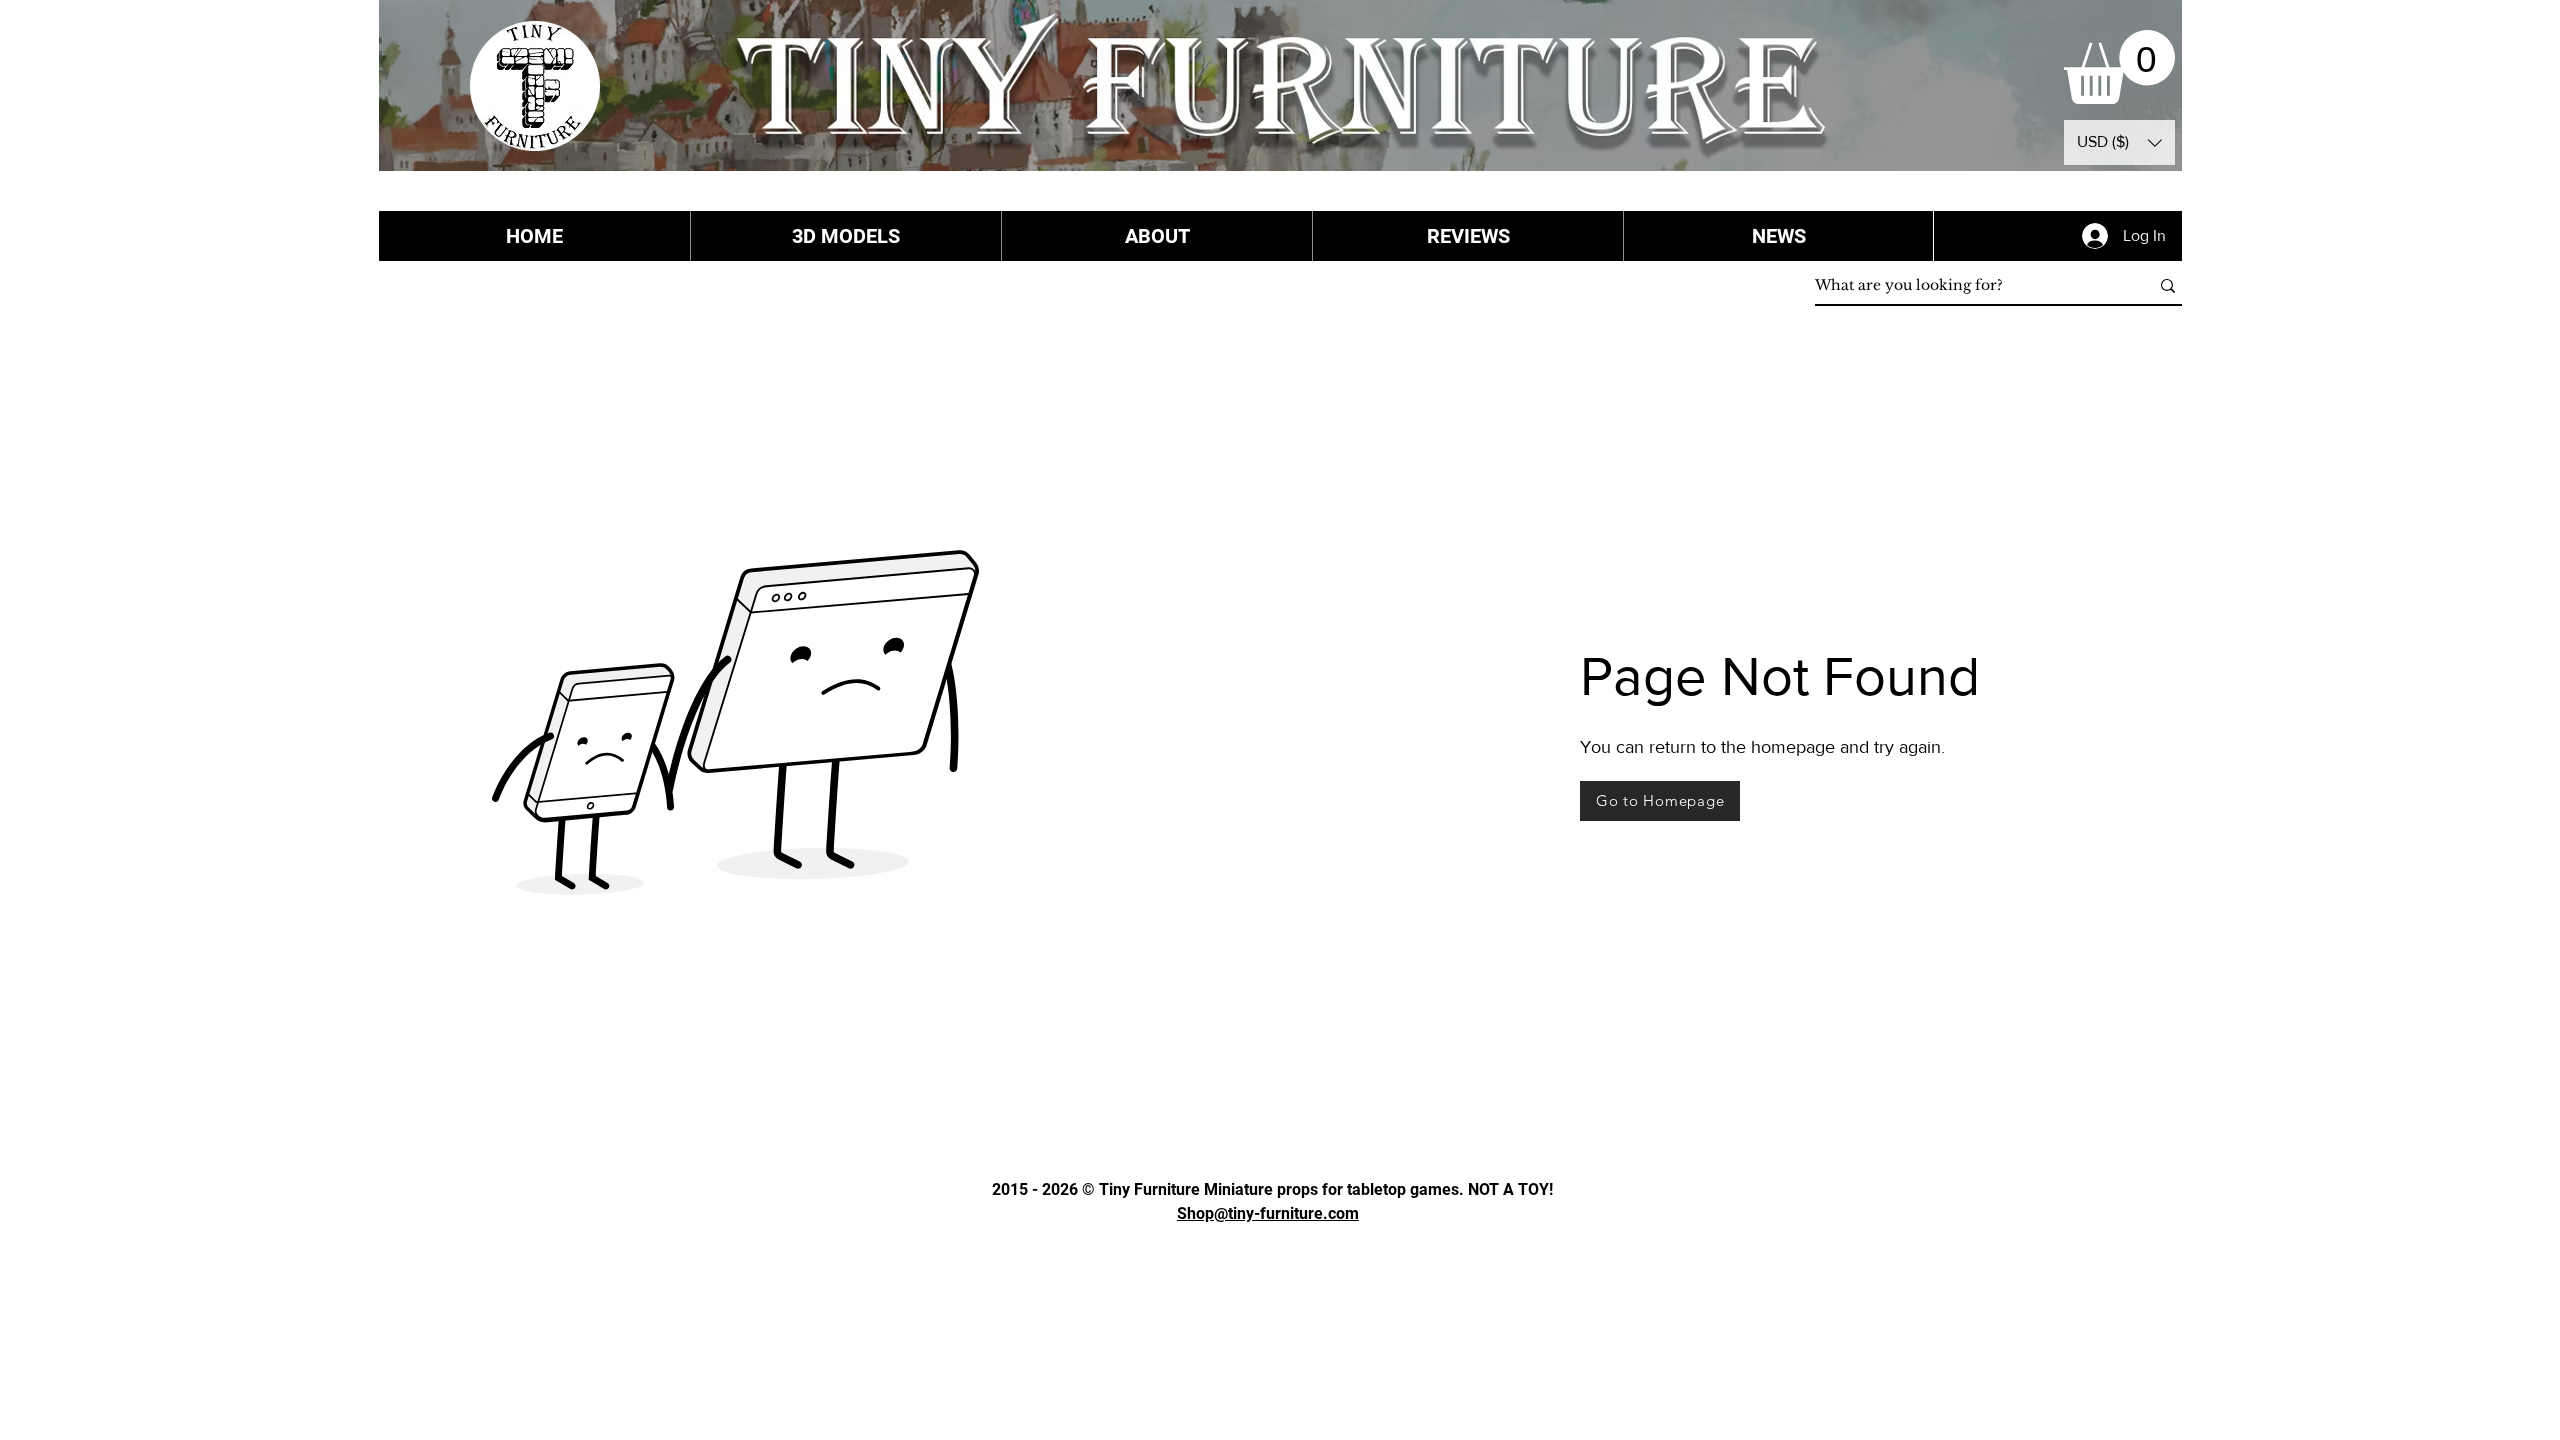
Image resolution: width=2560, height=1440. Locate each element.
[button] (2119, 67)
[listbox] (2119, 142)
